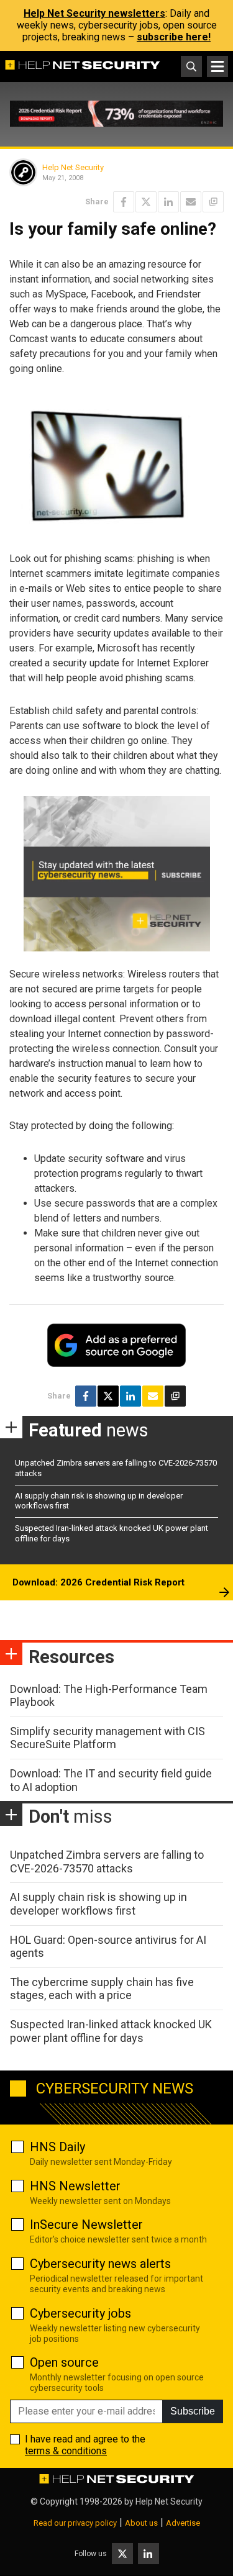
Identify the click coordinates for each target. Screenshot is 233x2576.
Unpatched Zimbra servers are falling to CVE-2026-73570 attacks (107, 1862)
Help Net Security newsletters (94, 13)
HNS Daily (57, 2147)
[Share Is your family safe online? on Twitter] (146, 202)
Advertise (183, 2523)
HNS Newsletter (75, 2186)
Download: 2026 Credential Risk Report (98, 1582)
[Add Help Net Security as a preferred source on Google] (213, 202)
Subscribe (193, 2411)
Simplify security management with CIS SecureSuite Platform (107, 1738)
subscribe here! (174, 37)
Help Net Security (73, 167)
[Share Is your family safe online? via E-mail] (191, 202)
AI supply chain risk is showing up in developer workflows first (98, 1904)
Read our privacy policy (75, 2523)
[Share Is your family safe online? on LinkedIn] (168, 202)
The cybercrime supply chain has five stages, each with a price (102, 1989)
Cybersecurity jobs (80, 2313)
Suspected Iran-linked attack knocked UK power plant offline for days (111, 2031)
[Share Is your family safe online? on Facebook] (124, 202)
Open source (64, 2362)
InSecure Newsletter (86, 2225)
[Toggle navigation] (217, 66)
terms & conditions (66, 2451)
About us (141, 2523)
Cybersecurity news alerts (100, 2264)
